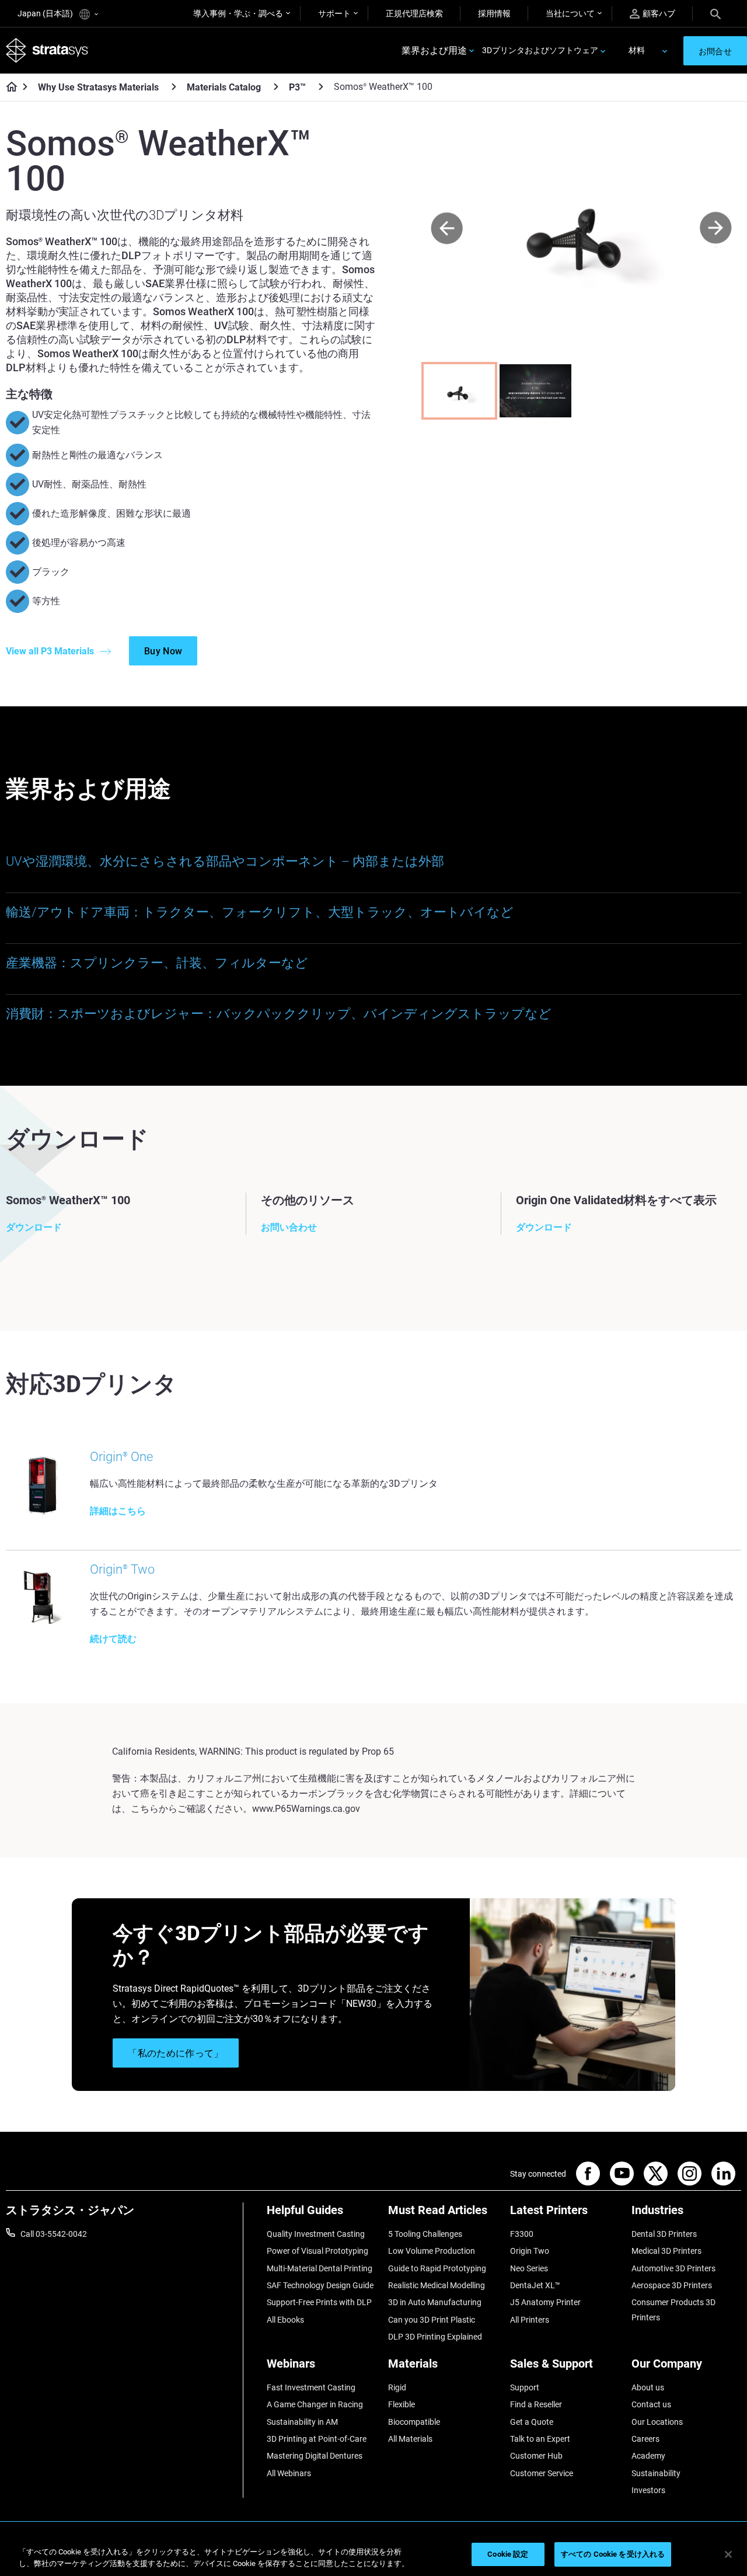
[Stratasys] (47, 50)
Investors (648, 2490)
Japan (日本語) (46, 13)
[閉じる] (728, 2554)
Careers (645, 2439)
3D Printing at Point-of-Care (317, 2439)
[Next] (716, 229)
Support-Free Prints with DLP (319, 2302)
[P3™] (321, 87)
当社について (570, 13)
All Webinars (289, 2473)
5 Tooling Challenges (425, 2234)
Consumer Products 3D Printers (673, 2310)
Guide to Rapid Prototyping (437, 2268)
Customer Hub (536, 2456)
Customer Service (542, 2473)
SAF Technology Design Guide (320, 2285)
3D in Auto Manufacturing (435, 2302)
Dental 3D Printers (664, 2234)
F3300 (522, 2234)
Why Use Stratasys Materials (98, 87)
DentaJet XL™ (535, 2285)
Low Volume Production (432, 2251)
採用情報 (494, 13)
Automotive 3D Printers (673, 2268)
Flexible (402, 2404)
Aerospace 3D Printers (672, 2285)
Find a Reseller (536, 2404)
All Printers (530, 2320)
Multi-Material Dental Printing (320, 2268)
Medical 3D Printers (666, 2251)
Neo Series (529, 2268)
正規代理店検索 (414, 13)
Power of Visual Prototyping (317, 2251)
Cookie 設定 (508, 2554)
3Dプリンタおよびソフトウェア (540, 50)
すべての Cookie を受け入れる (613, 2554)
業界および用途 (434, 50)
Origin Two (530, 2251)
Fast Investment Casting (311, 2387)
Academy (648, 2456)
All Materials (410, 2439)
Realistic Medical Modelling (437, 2285)
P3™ (297, 87)
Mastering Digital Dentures (315, 2456)
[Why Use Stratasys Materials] (174, 87)
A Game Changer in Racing (315, 2404)
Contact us (651, 2404)
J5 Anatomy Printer (545, 2302)
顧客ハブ (659, 13)
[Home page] (8, 88)
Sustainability (656, 2473)
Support (525, 2387)
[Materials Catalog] (276, 87)
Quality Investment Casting (316, 2234)
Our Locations (657, 2422)
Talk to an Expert (540, 2439)
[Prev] (447, 229)
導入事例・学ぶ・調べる (238, 13)
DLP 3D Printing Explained (435, 2337)
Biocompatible (414, 2422)
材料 (637, 50)
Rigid (397, 2387)
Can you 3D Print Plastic (432, 2320)
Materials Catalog (224, 87)
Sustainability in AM (302, 2422)
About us (648, 2387)
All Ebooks (285, 2320)
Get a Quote (532, 2422)
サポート (334, 13)
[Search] (715, 13)
